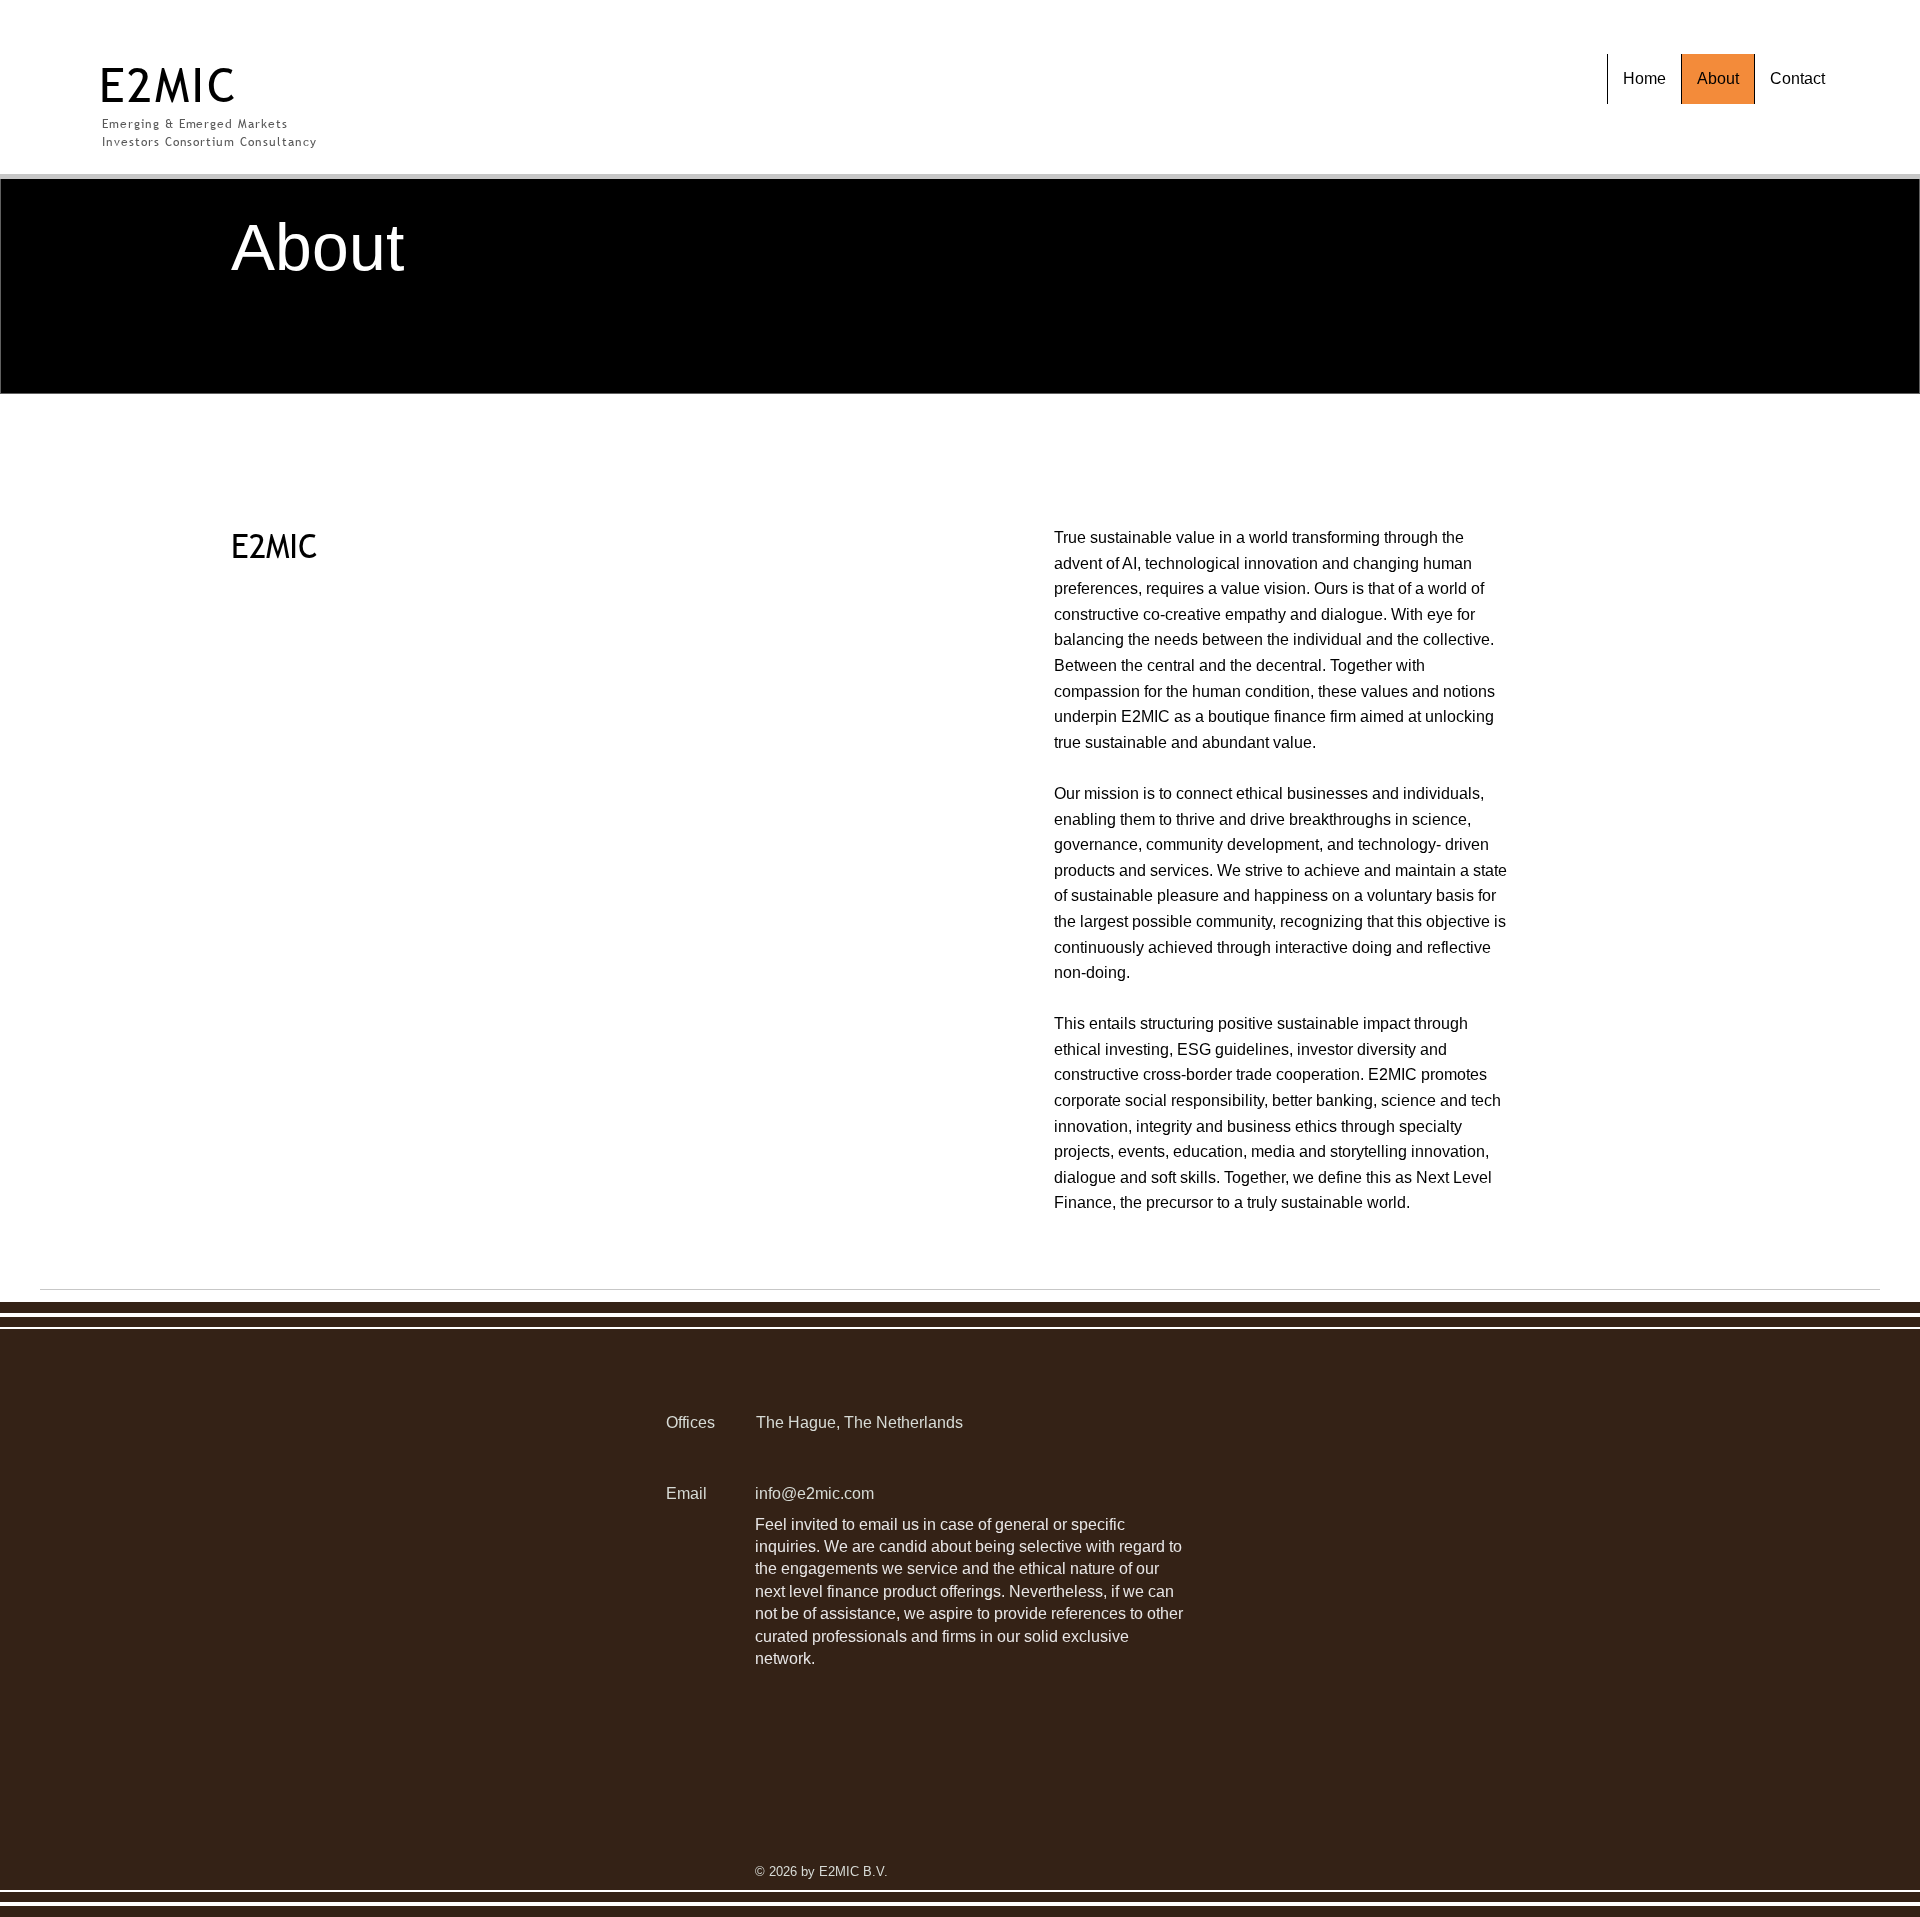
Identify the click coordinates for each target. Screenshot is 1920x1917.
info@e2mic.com (814, 1493)
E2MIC (168, 84)
